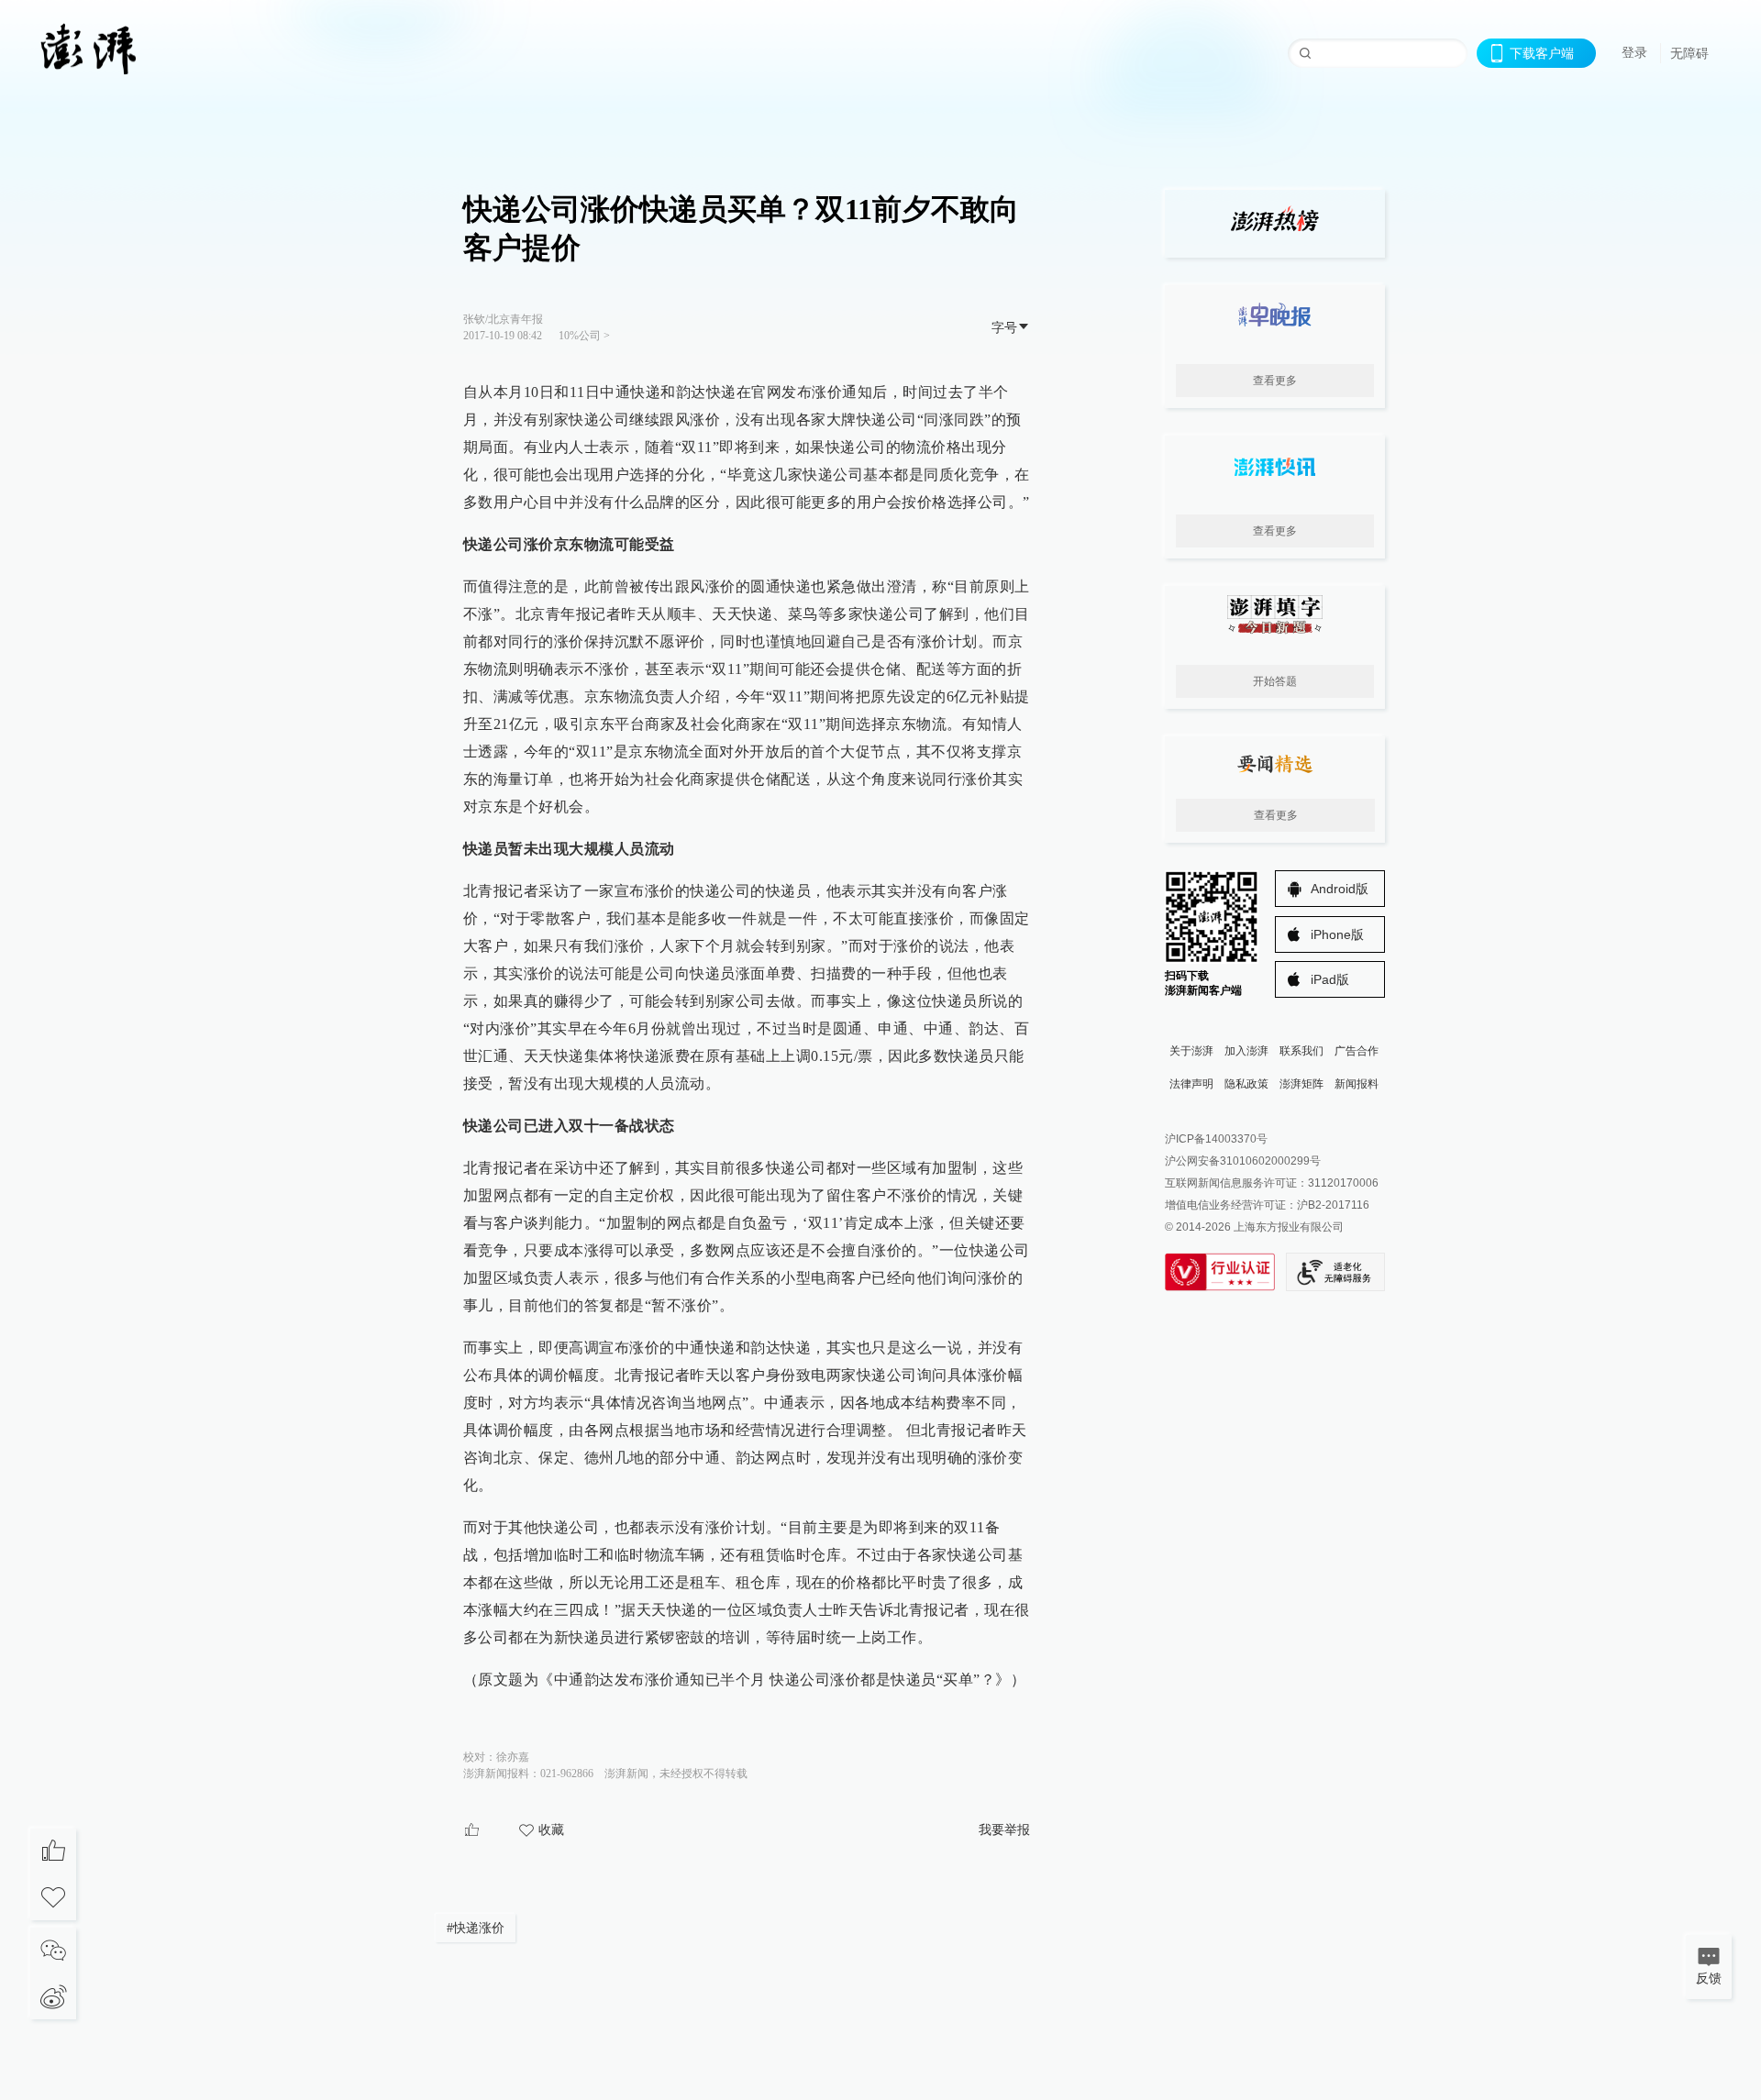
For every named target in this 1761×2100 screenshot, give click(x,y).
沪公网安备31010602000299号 (1243, 1161)
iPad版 (1330, 979)
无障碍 (1689, 53)
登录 (1634, 52)
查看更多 (1275, 381)
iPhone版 (1337, 934)
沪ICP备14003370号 (1216, 1139)
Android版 (1340, 889)
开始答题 (1275, 681)
